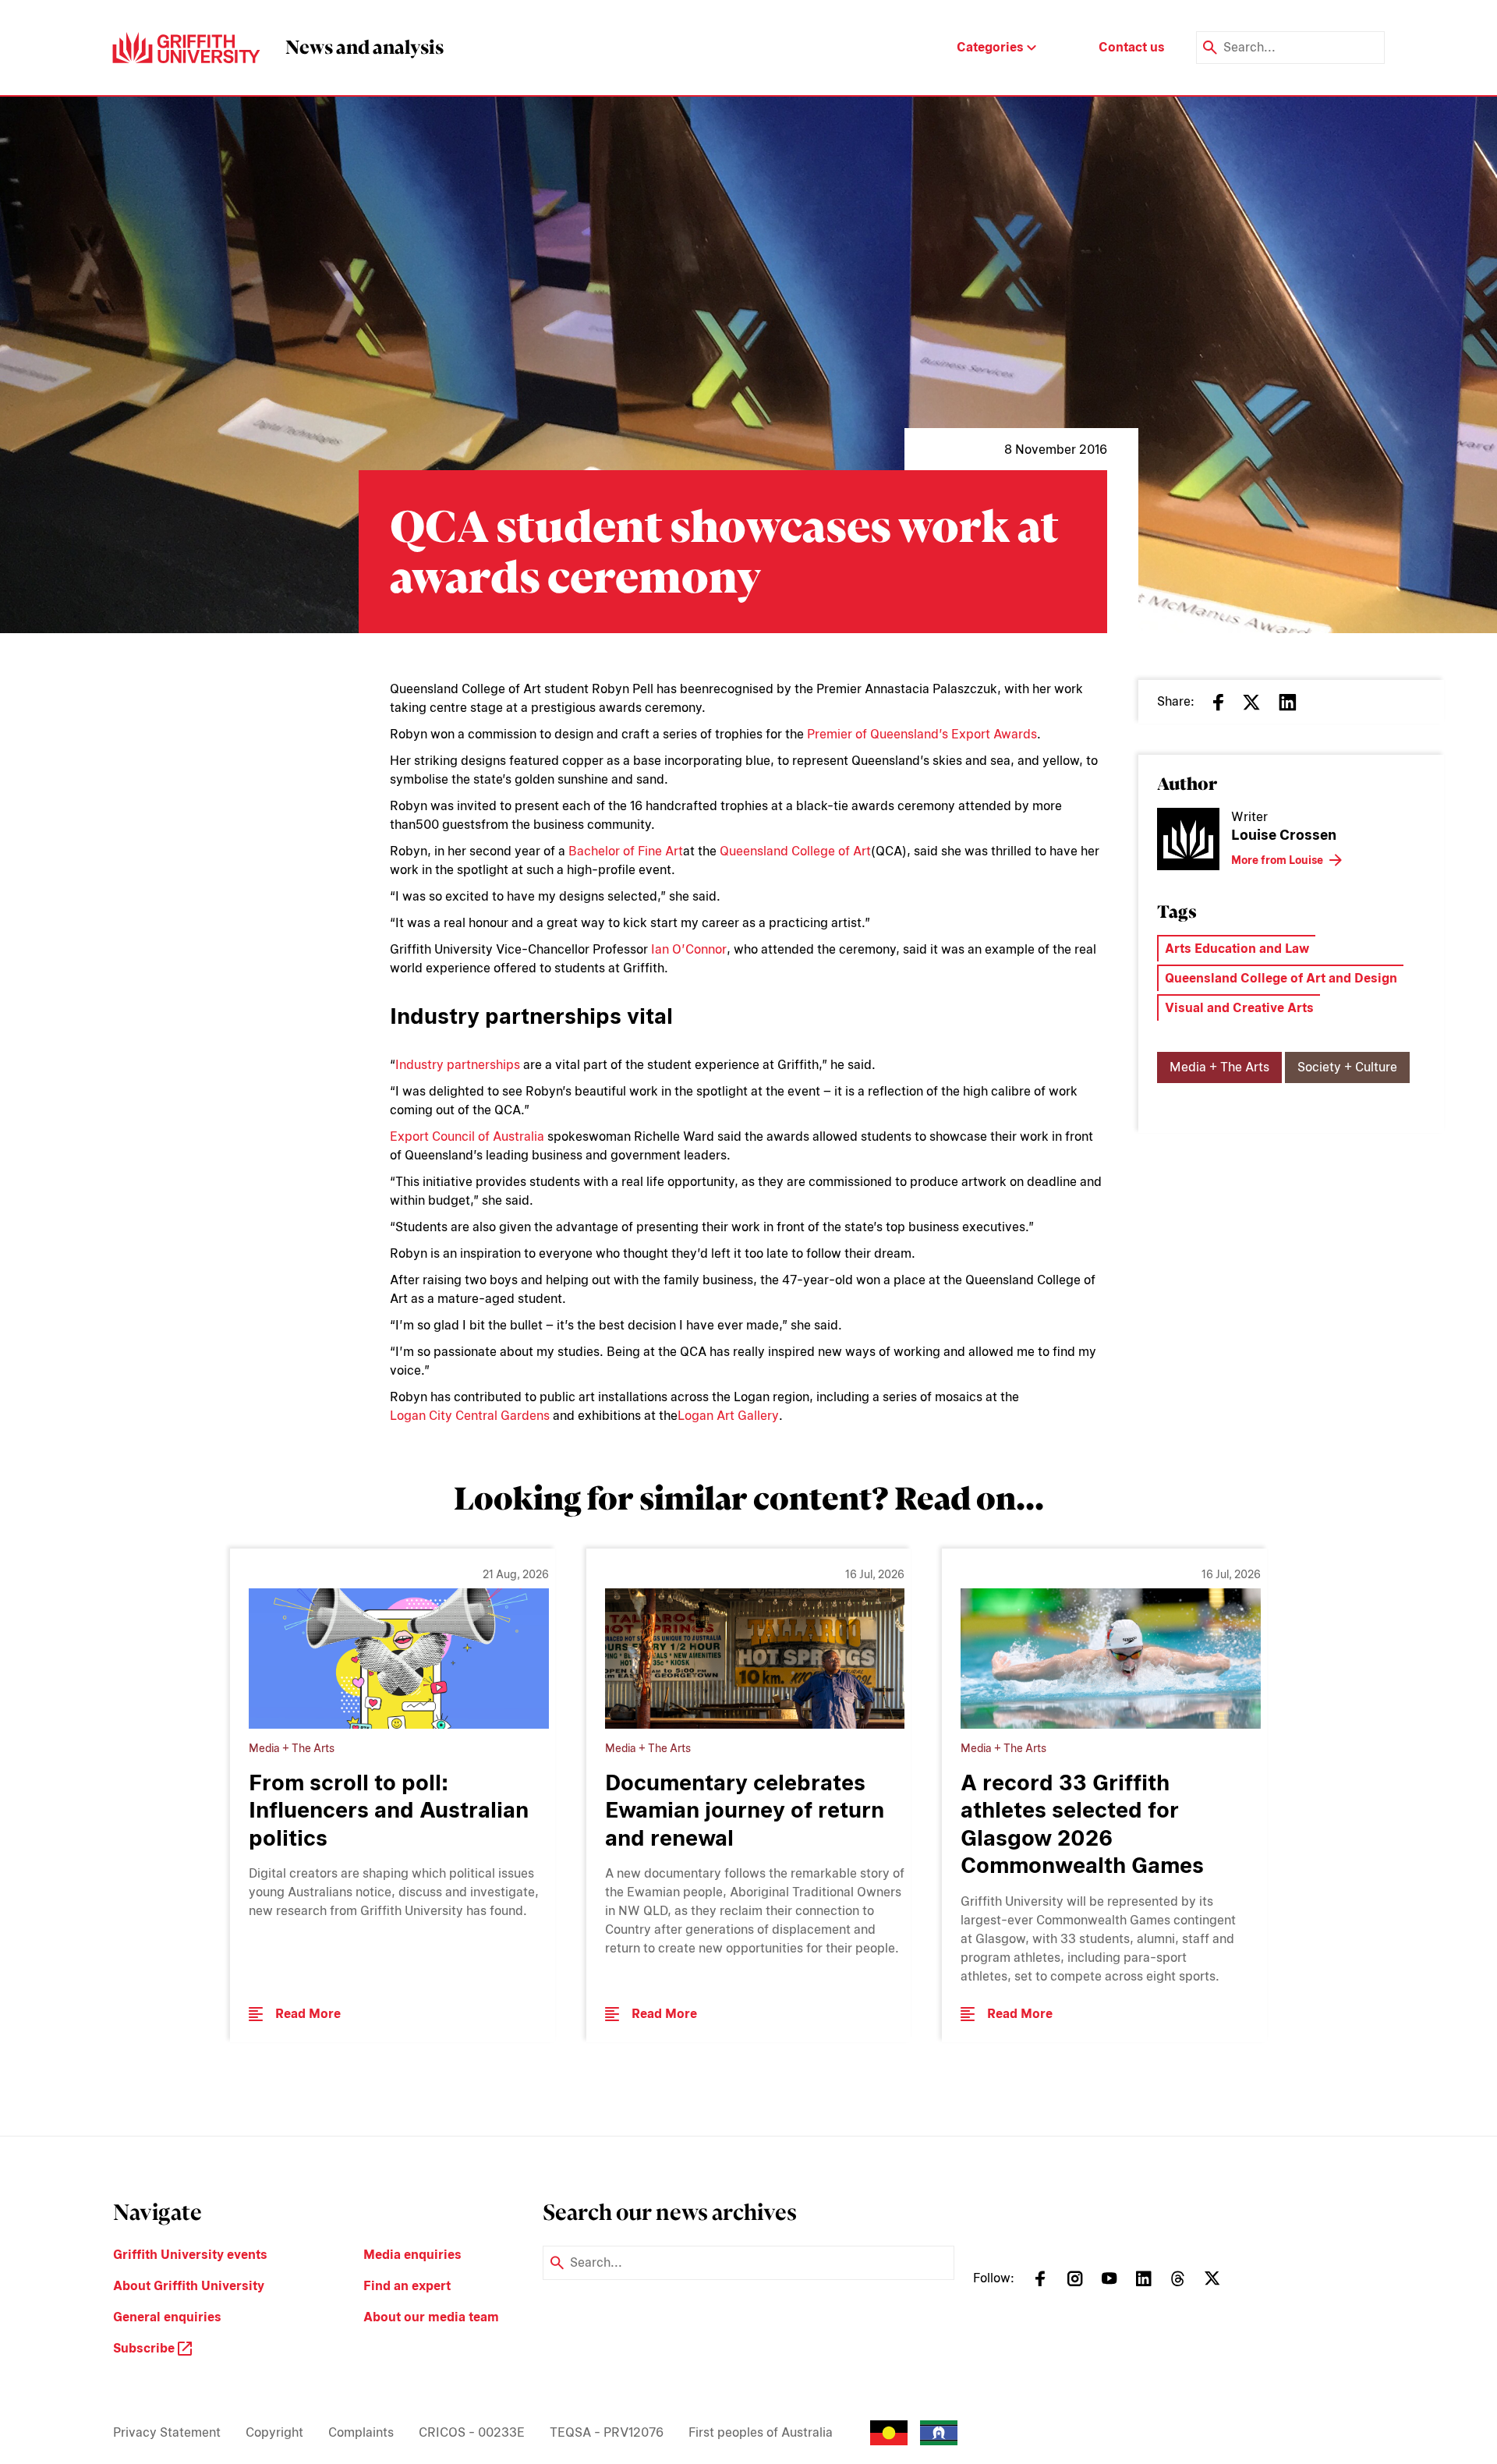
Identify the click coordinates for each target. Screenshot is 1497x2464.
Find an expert (407, 2286)
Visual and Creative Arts (1239, 1008)
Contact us (1132, 47)
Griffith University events (190, 2255)
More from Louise (1277, 860)
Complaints (361, 2432)
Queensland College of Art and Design (1281, 978)
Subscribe (145, 2348)
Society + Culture (1347, 1067)
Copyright (274, 2432)
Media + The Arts (1219, 1067)
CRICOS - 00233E (472, 2432)
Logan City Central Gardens (470, 1416)
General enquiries (167, 2317)
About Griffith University (189, 2286)
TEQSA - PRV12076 (607, 2432)
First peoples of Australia (761, 2432)
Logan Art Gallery (728, 1416)
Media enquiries (412, 2255)
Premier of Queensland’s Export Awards (922, 734)
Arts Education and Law (1237, 949)
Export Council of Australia (467, 1136)
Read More (308, 2014)
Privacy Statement (167, 2432)
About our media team (431, 2317)
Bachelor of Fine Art (626, 851)
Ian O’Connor (689, 949)
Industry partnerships (458, 1065)
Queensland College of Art (795, 851)
